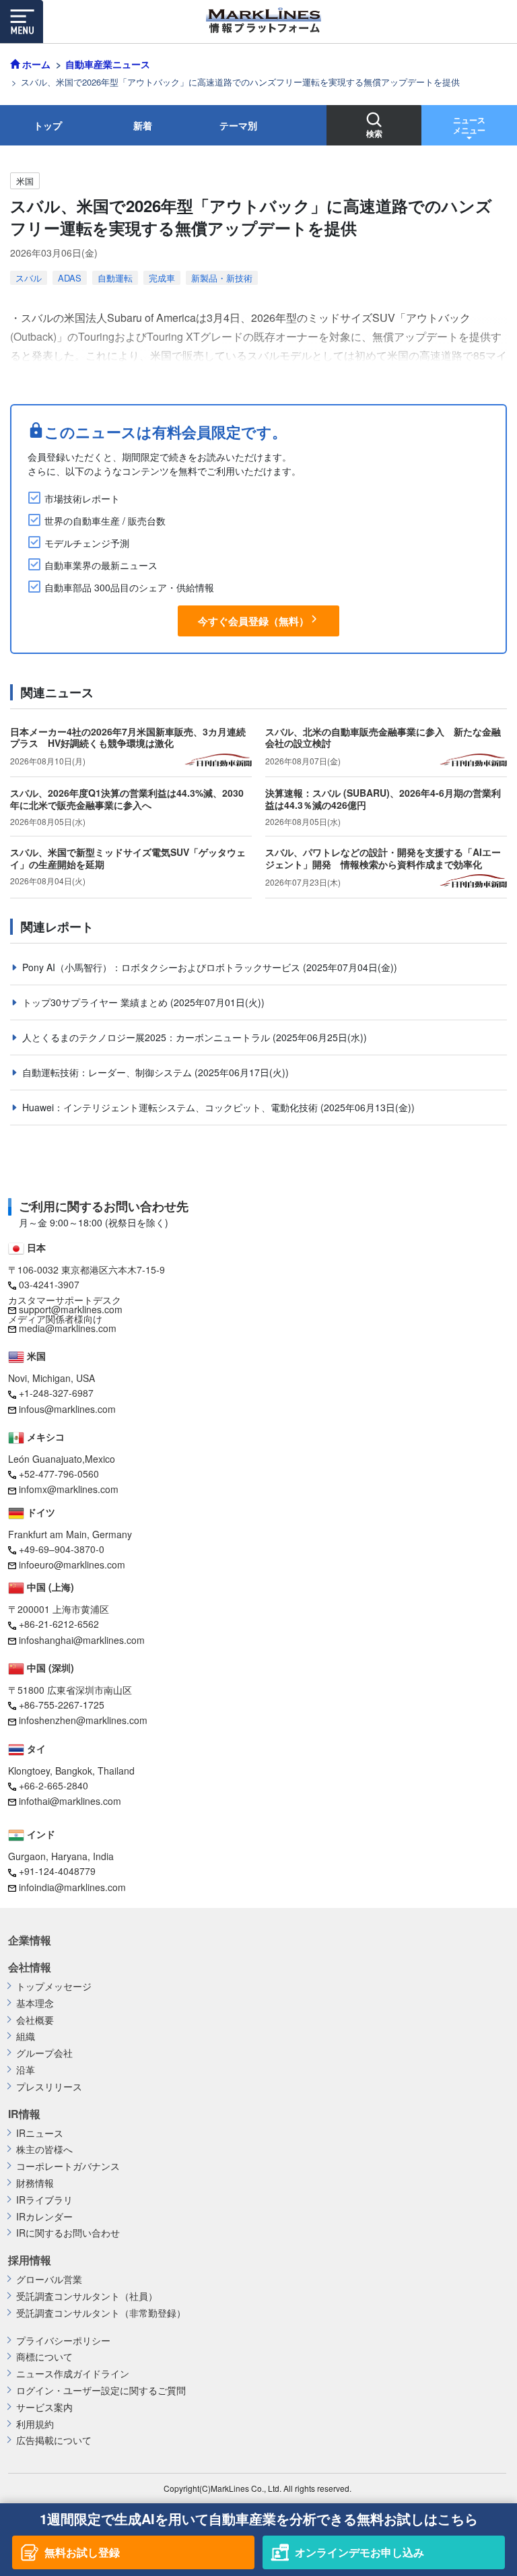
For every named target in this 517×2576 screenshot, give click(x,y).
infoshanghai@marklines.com (82, 1640)
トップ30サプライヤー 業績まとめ (96, 1002)
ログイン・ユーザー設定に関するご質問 (101, 2390)
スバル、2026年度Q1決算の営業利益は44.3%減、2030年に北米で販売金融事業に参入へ (127, 799)
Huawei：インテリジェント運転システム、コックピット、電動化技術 (171, 1107)
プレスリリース (49, 2087)
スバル (29, 278)
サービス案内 (44, 2407)
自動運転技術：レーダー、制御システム (108, 1072)
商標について (44, 2357)
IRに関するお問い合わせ (68, 2233)
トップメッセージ (54, 1986)
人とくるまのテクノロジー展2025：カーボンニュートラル (147, 1037)
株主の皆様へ (44, 2149)
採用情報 (30, 2260)
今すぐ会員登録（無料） (253, 621)
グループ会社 (44, 2053)
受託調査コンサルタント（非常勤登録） (101, 2313)
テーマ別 (238, 125)
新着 (143, 125)
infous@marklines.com (67, 1409)
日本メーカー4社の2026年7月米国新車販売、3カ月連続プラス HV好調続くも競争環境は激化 (128, 737)
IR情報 (24, 2114)
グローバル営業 (49, 2279)
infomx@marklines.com (69, 1489)
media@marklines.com (68, 1328)
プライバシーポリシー (63, 2341)
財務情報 (35, 2183)
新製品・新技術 (222, 278)
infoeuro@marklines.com (72, 1564)
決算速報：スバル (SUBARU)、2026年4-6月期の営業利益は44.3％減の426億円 (383, 799)
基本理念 (35, 2003)
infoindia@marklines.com (72, 1887)
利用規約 (35, 2424)
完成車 (162, 278)
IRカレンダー (44, 2217)
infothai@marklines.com (70, 1801)
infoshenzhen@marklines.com (83, 1720)
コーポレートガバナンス (68, 2166)
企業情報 (30, 1940)
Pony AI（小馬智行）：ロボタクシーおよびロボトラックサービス (163, 967)
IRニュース (40, 2133)
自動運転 (115, 278)
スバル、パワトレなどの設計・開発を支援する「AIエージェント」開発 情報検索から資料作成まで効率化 (383, 858)
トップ (48, 125)
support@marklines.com (71, 1309)
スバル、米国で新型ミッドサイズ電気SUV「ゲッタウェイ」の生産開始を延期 (128, 858)
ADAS (70, 278)
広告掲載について (54, 2440)
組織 (26, 2036)
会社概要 (35, 2020)
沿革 (26, 2070)
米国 (25, 181)
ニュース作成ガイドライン (73, 2374)
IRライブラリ (44, 2200)
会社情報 (30, 1967)
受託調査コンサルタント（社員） (87, 2296)
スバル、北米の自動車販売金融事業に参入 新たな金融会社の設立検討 (383, 737)
